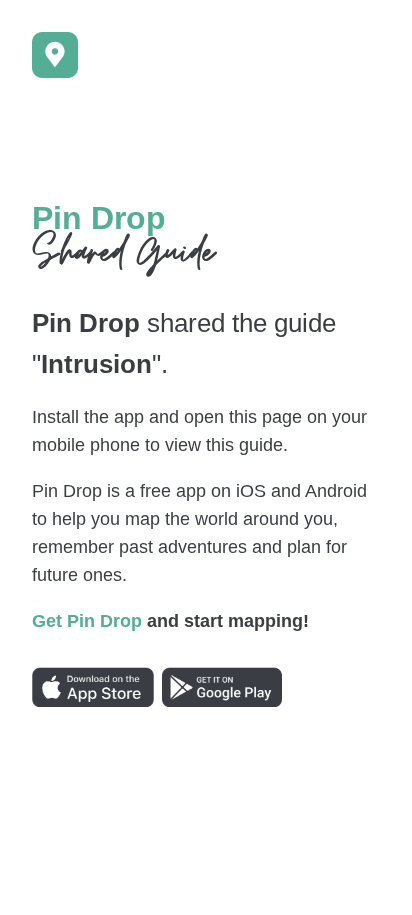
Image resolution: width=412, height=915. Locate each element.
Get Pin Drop (87, 621)
